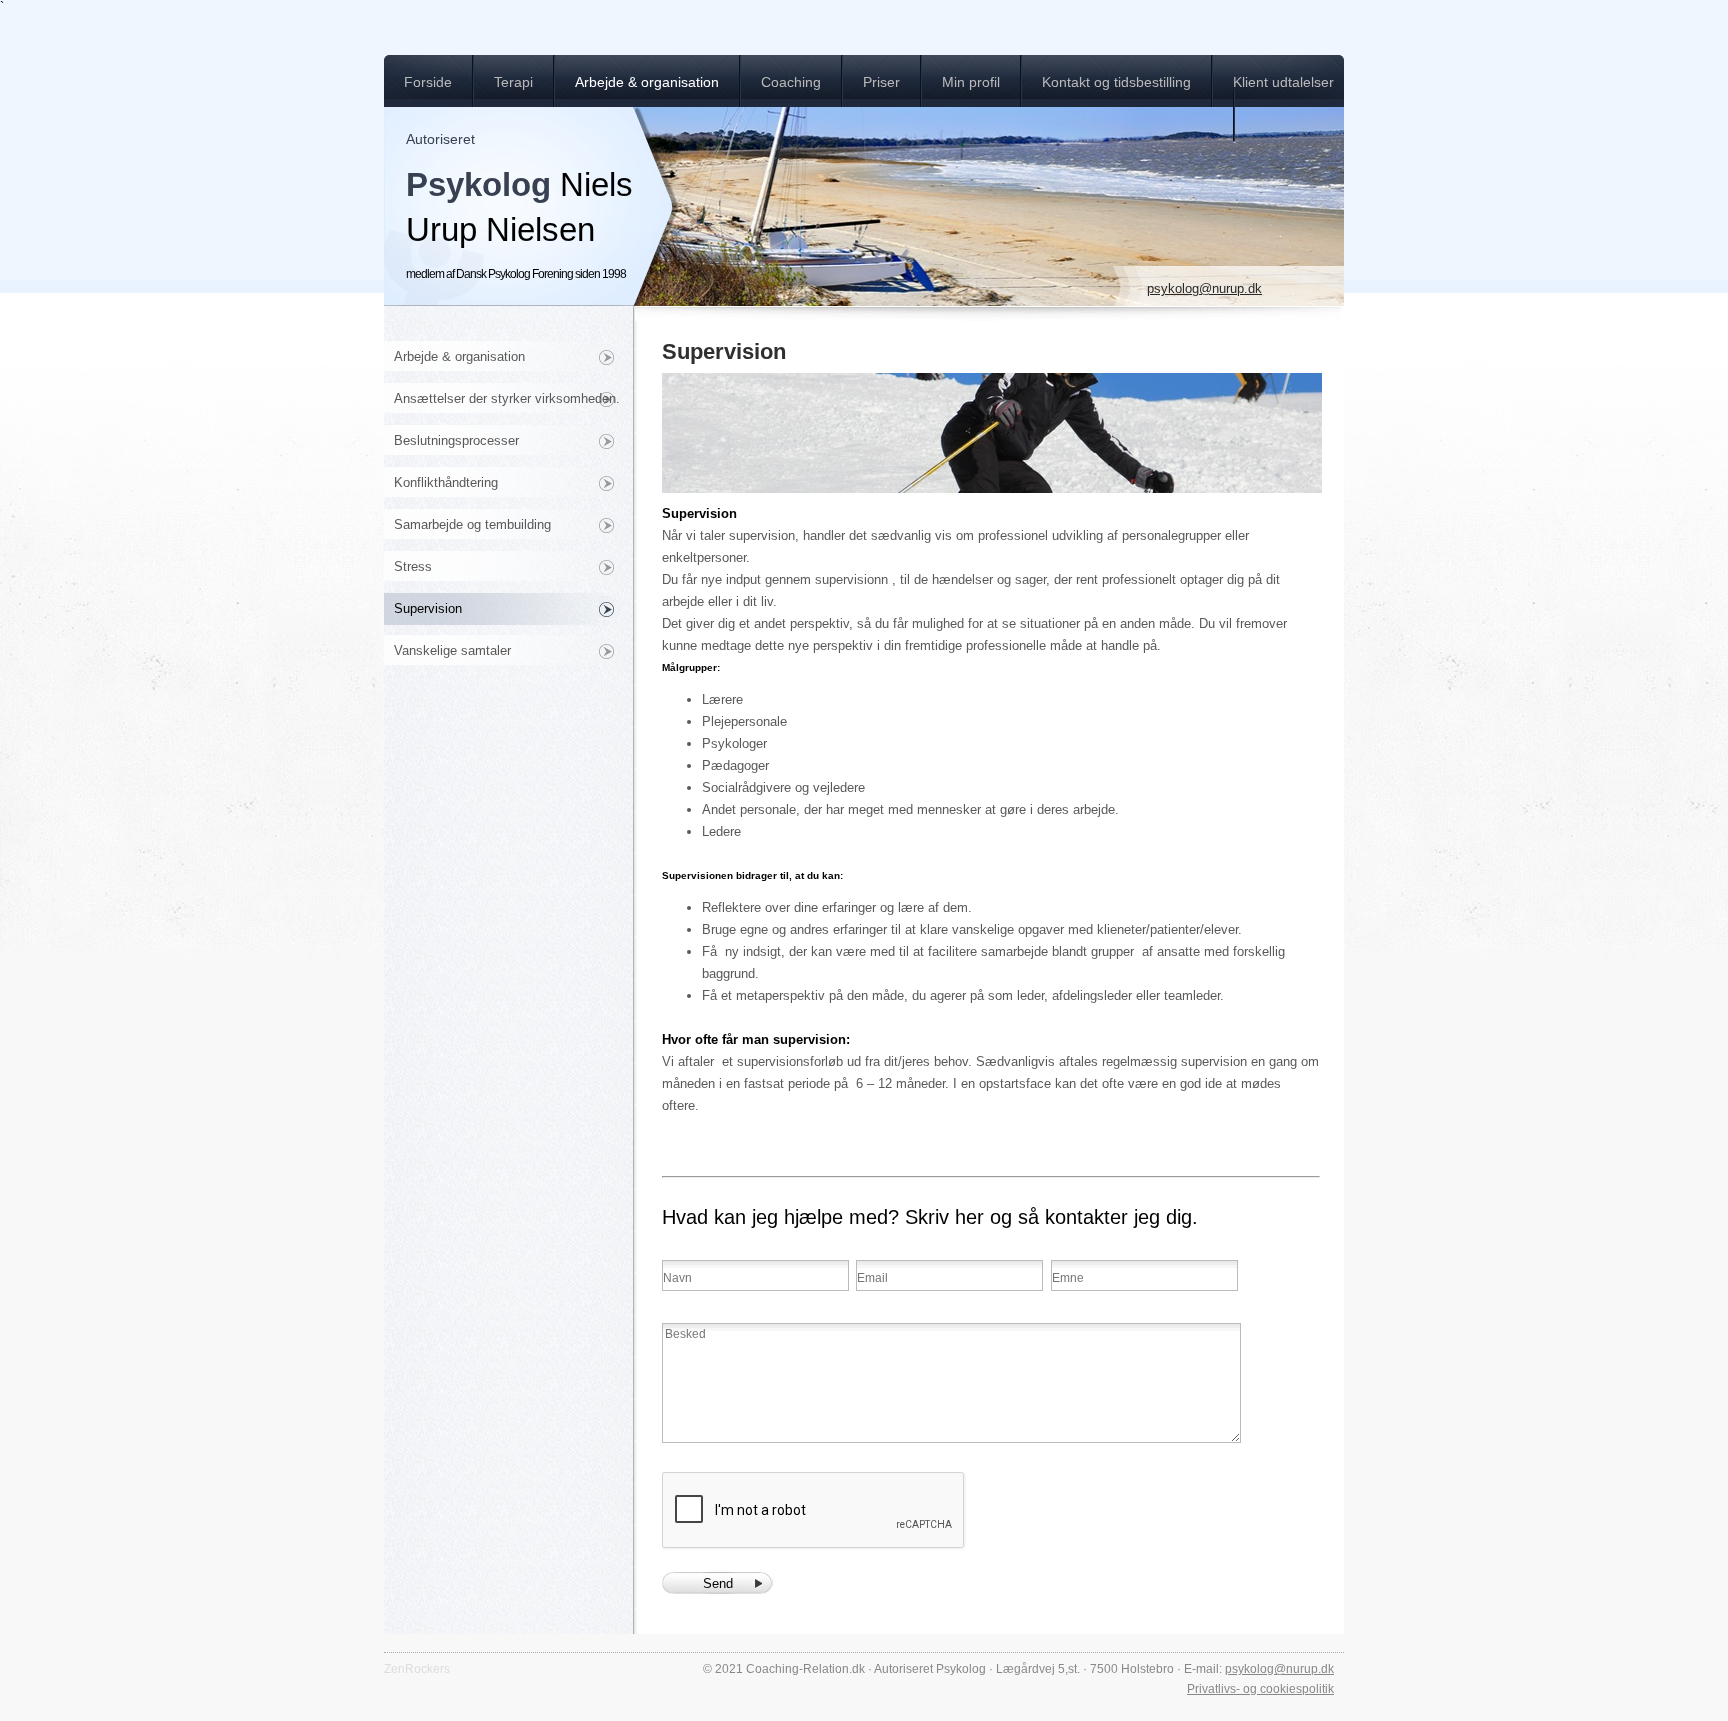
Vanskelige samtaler (452, 650)
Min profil (971, 82)
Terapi (513, 82)
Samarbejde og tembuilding (472, 524)
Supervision (428, 608)
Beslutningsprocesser (456, 440)
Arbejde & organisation (647, 82)
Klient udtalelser (1283, 82)
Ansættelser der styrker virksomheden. (507, 398)
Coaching (791, 82)
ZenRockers (417, 1669)
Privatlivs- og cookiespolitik (1260, 1688)
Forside (428, 82)
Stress (413, 566)
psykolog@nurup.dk (1204, 288)
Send (718, 1583)
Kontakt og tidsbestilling (1116, 82)
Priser (881, 82)
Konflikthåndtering (446, 482)
